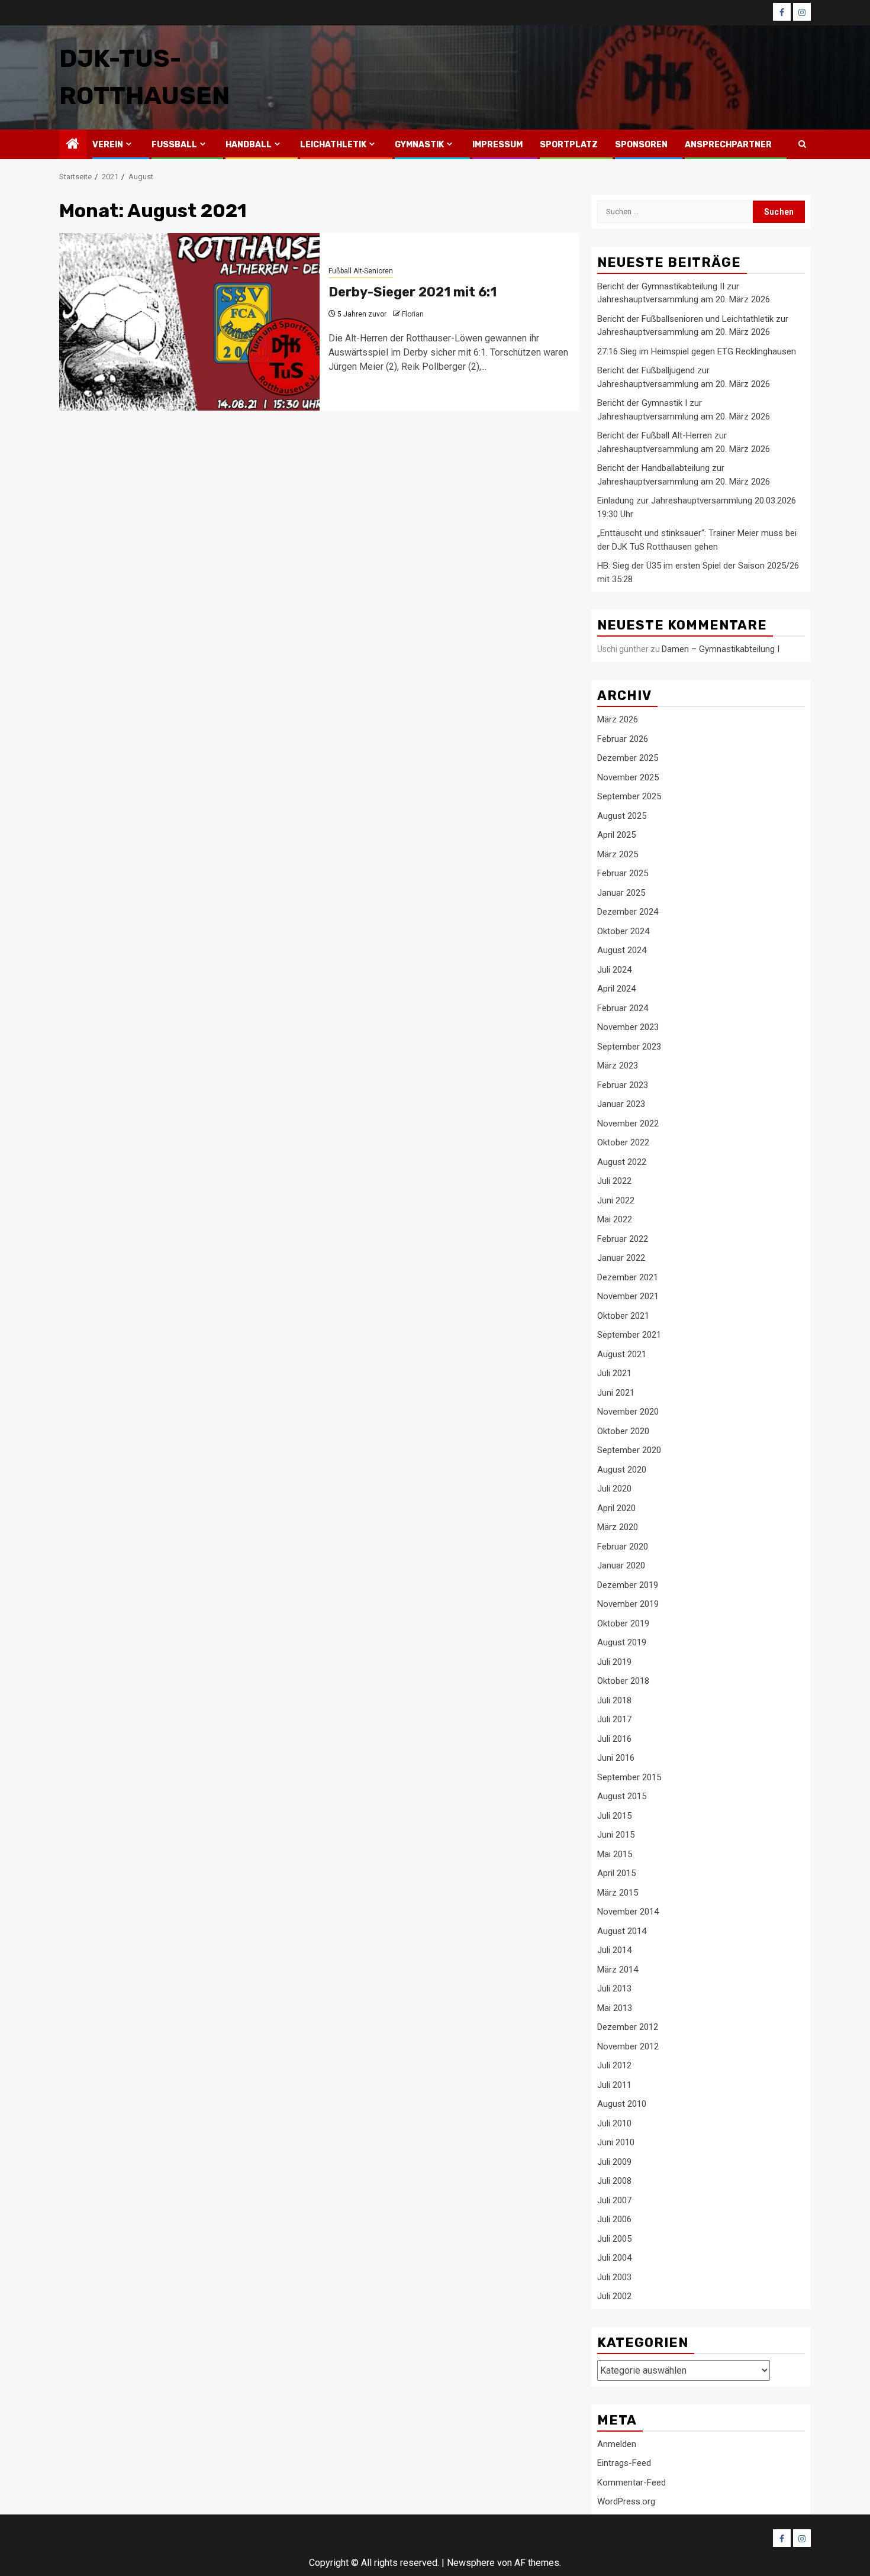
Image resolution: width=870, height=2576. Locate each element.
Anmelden (617, 2444)
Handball (249, 145)
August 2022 (622, 1162)
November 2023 (628, 1027)
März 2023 (618, 1066)
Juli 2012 (614, 2065)
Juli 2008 (614, 2181)
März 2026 (618, 719)
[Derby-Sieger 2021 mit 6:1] (189, 322)
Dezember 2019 (628, 1585)
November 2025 (628, 777)
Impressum (497, 145)
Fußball (174, 145)
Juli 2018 (614, 1700)
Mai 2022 (615, 1219)
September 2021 (629, 1335)
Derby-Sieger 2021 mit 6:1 (413, 292)
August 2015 (622, 1796)
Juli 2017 (614, 1719)
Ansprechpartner (728, 145)
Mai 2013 (615, 2008)
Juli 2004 (614, 2258)
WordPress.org (626, 2501)
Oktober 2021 (623, 1316)
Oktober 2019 (623, 1623)
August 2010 (622, 2104)
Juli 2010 (614, 2123)
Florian (413, 314)
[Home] (73, 145)
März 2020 (618, 1527)
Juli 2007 (614, 2200)
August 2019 (622, 1642)
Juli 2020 (614, 1489)
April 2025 (616, 835)
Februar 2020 (623, 1547)
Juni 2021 (616, 1393)
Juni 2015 (616, 1835)
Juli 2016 (614, 1739)
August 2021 (622, 1354)
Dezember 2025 (628, 758)
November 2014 (628, 1912)
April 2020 (616, 1508)
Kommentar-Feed (631, 2483)
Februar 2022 (623, 1239)
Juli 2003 (614, 2277)
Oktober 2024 (623, 931)
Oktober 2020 (623, 1431)
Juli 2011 (614, 2085)
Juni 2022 (616, 1200)
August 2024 (622, 950)
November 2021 (628, 1296)
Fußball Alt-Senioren (361, 271)
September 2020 (629, 1450)
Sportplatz (569, 145)
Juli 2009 (614, 2162)
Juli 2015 (614, 1816)
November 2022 (628, 1124)
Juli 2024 (614, 970)
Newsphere (471, 2563)
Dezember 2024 (628, 912)
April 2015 (616, 1873)
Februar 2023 (623, 1085)
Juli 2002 (614, 2296)
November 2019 (628, 1604)
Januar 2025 (621, 893)
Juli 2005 (614, 2239)
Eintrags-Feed (624, 2463)
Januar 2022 (621, 1258)
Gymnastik (419, 145)
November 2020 (628, 1412)
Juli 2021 (614, 1373)
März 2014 (618, 1970)
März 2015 (618, 1893)
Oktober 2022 (623, 1142)
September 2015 (629, 1777)
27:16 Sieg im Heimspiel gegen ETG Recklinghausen (697, 351)
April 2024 (616, 989)
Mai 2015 (615, 1854)
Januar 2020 (621, 1565)
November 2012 (628, 2046)
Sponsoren (641, 145)
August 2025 (622, 816)
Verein (108, 145)
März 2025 (618, 854)
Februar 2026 (623, 739)
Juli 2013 (614, 1989)
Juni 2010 (616, 2142)
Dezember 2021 (628, 1277)
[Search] (802, 144)
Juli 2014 (614, 1950)
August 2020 (622, 1470)
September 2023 (629, 1047)
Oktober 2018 (623, 1681)
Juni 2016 (616, 1758)
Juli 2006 (614, 2219)
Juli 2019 (614, 1662)
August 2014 (622, 1931)
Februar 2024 (623, 1008)
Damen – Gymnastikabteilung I (721, 649)
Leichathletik (333, 145)
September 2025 (629, 796)
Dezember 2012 (628, 2027)
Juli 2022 (614, 1181)
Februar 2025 (623, 873)
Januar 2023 (621, 1104)
